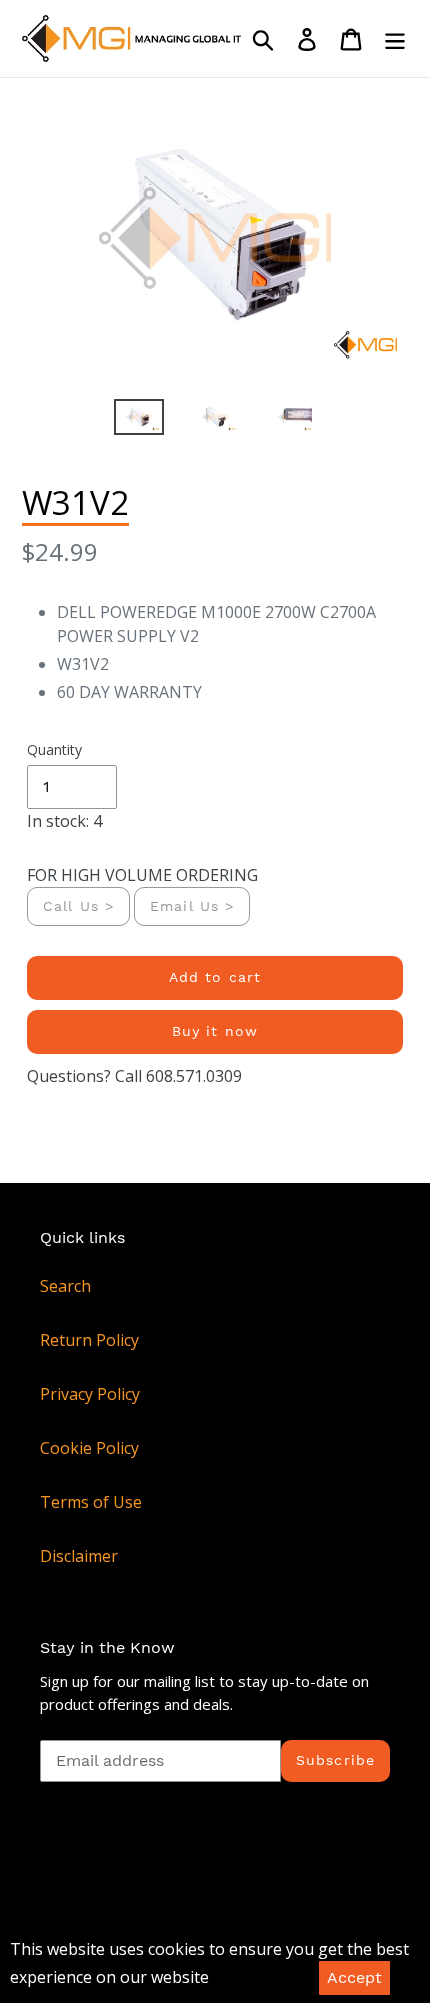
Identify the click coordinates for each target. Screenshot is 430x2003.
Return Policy (89, 1340)
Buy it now (215, 1031)
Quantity (54, 749)
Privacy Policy (90, 1394)
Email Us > (192, 906)
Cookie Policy (89, 1448)
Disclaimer (79, 1556)
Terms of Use (91, 1502)
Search (65, 1286)
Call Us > (78, 906)
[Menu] (395, 38)
